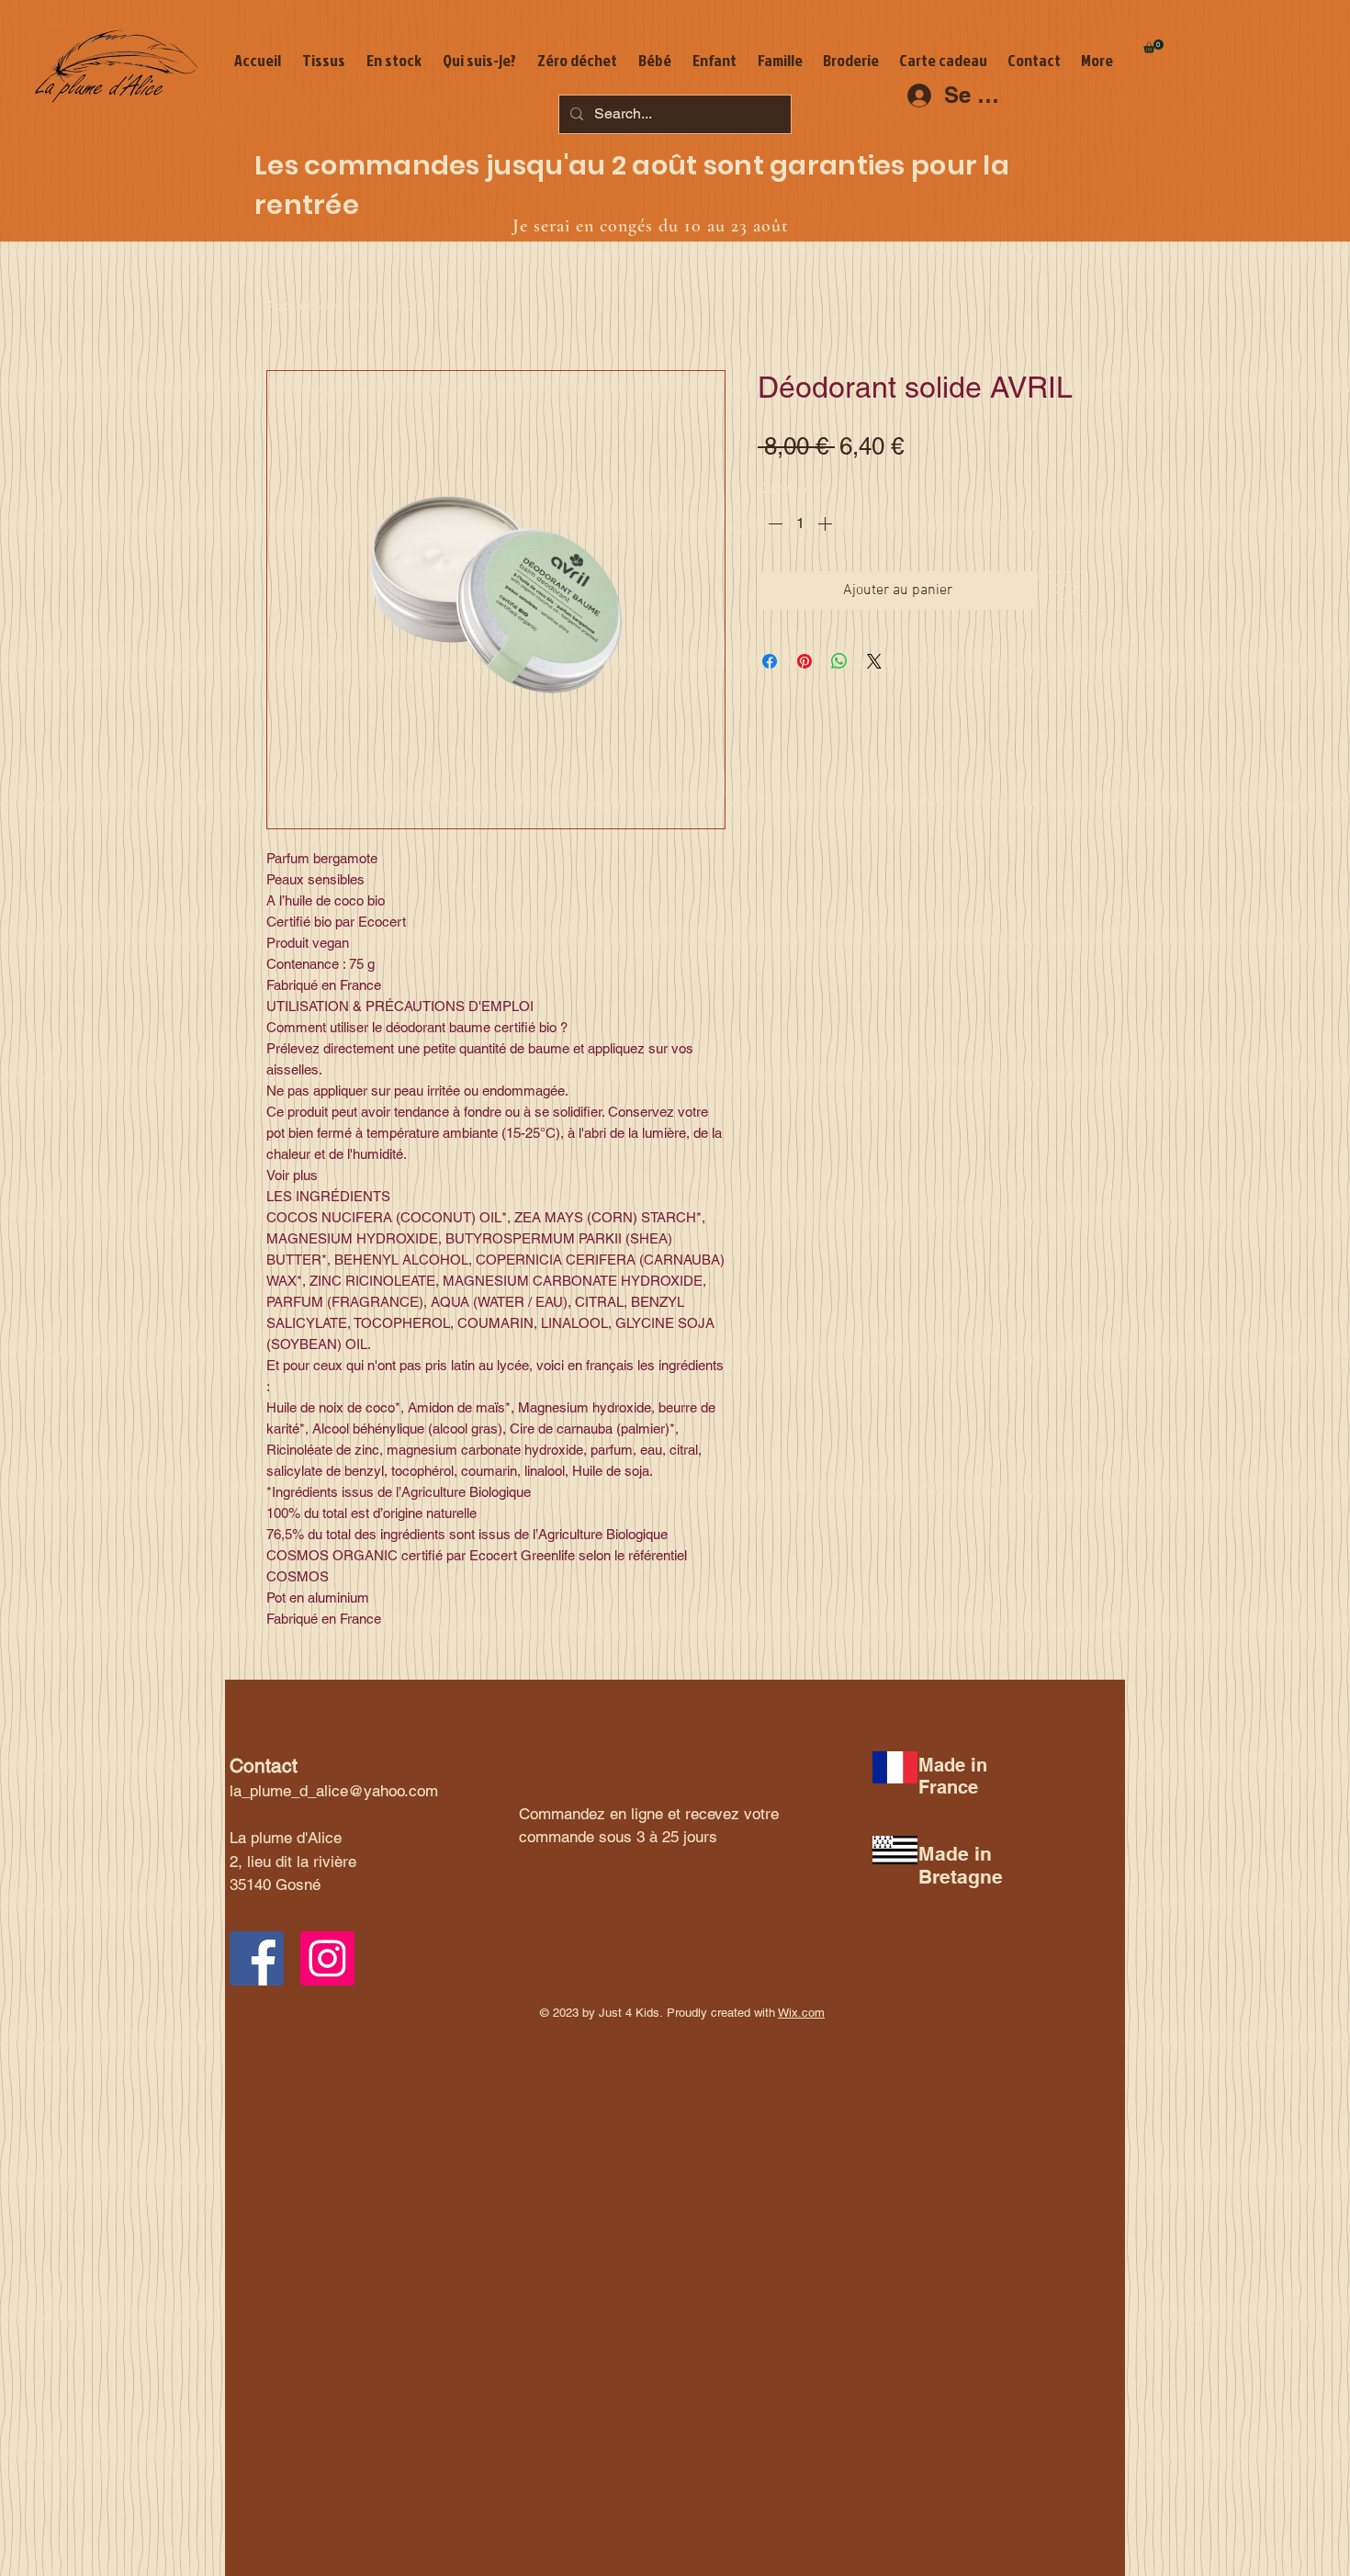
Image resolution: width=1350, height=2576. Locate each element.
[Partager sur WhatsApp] (839, 661)
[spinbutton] (800, 523)
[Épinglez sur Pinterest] (804, 661)
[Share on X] (874, 661)
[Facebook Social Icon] (257, 1958)
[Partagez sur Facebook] (770, 661)
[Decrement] (773, 523)
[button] (1153, 46)
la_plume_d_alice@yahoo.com (334, 1791)
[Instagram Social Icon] (327, 1958)
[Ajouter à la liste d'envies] (1064, 591)
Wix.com (801, 2013)
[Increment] (827, 523)
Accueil (291, 305)
